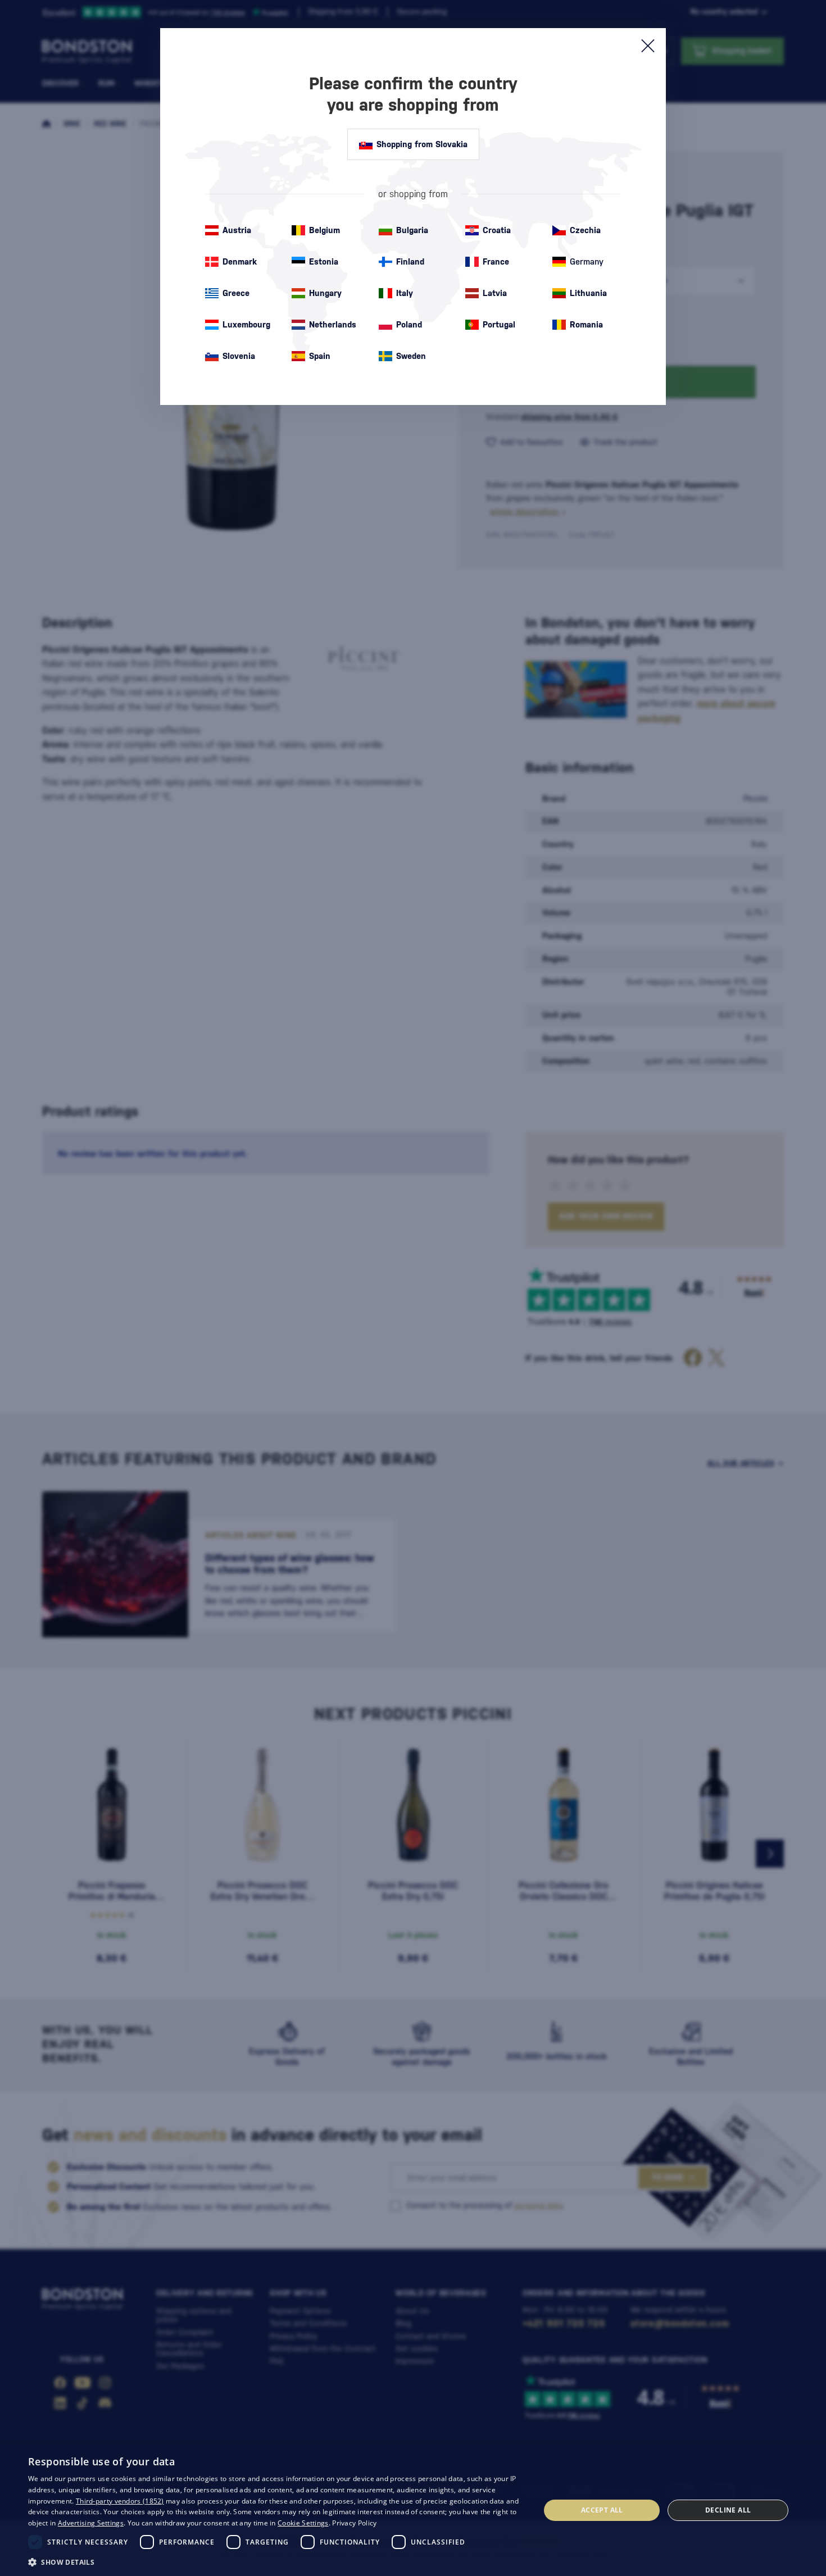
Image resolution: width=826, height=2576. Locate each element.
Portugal (499, 324)
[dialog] (413, 2510)
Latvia (495, 293)
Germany (587, 261)
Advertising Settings (91, 2523)
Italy (405, 293)
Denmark (240, 261)
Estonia (324, 261)
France (496, 261)
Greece (236, 293)
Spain (320, 356)
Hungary (325, 293)
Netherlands (333, 324)
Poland (409, 324)
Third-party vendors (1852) (120, 2501)
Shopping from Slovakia (422, 144)
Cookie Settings (303, 2523)
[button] (276, 2561)
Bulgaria (412, 230)
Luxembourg (246, 324)
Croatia (497, 230)
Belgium (324, 230)
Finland (410, 261)
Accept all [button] (602, 2510)
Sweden (411, 356)
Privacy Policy (354, 2523)
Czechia (585, 230)
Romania (586, 324)
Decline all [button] (728, 2510)
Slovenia (239, 356)
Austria (237, 230)
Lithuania (588, 293)
